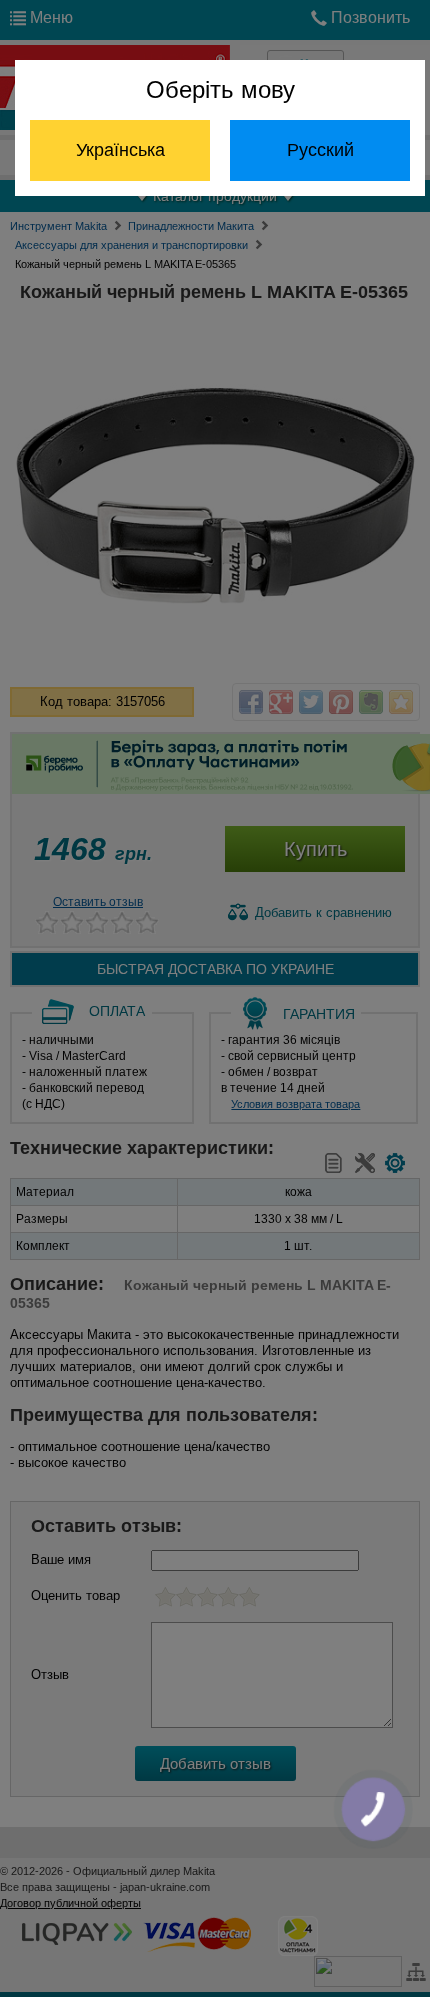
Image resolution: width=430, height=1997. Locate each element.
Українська (120, 150)
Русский (320, 150)
